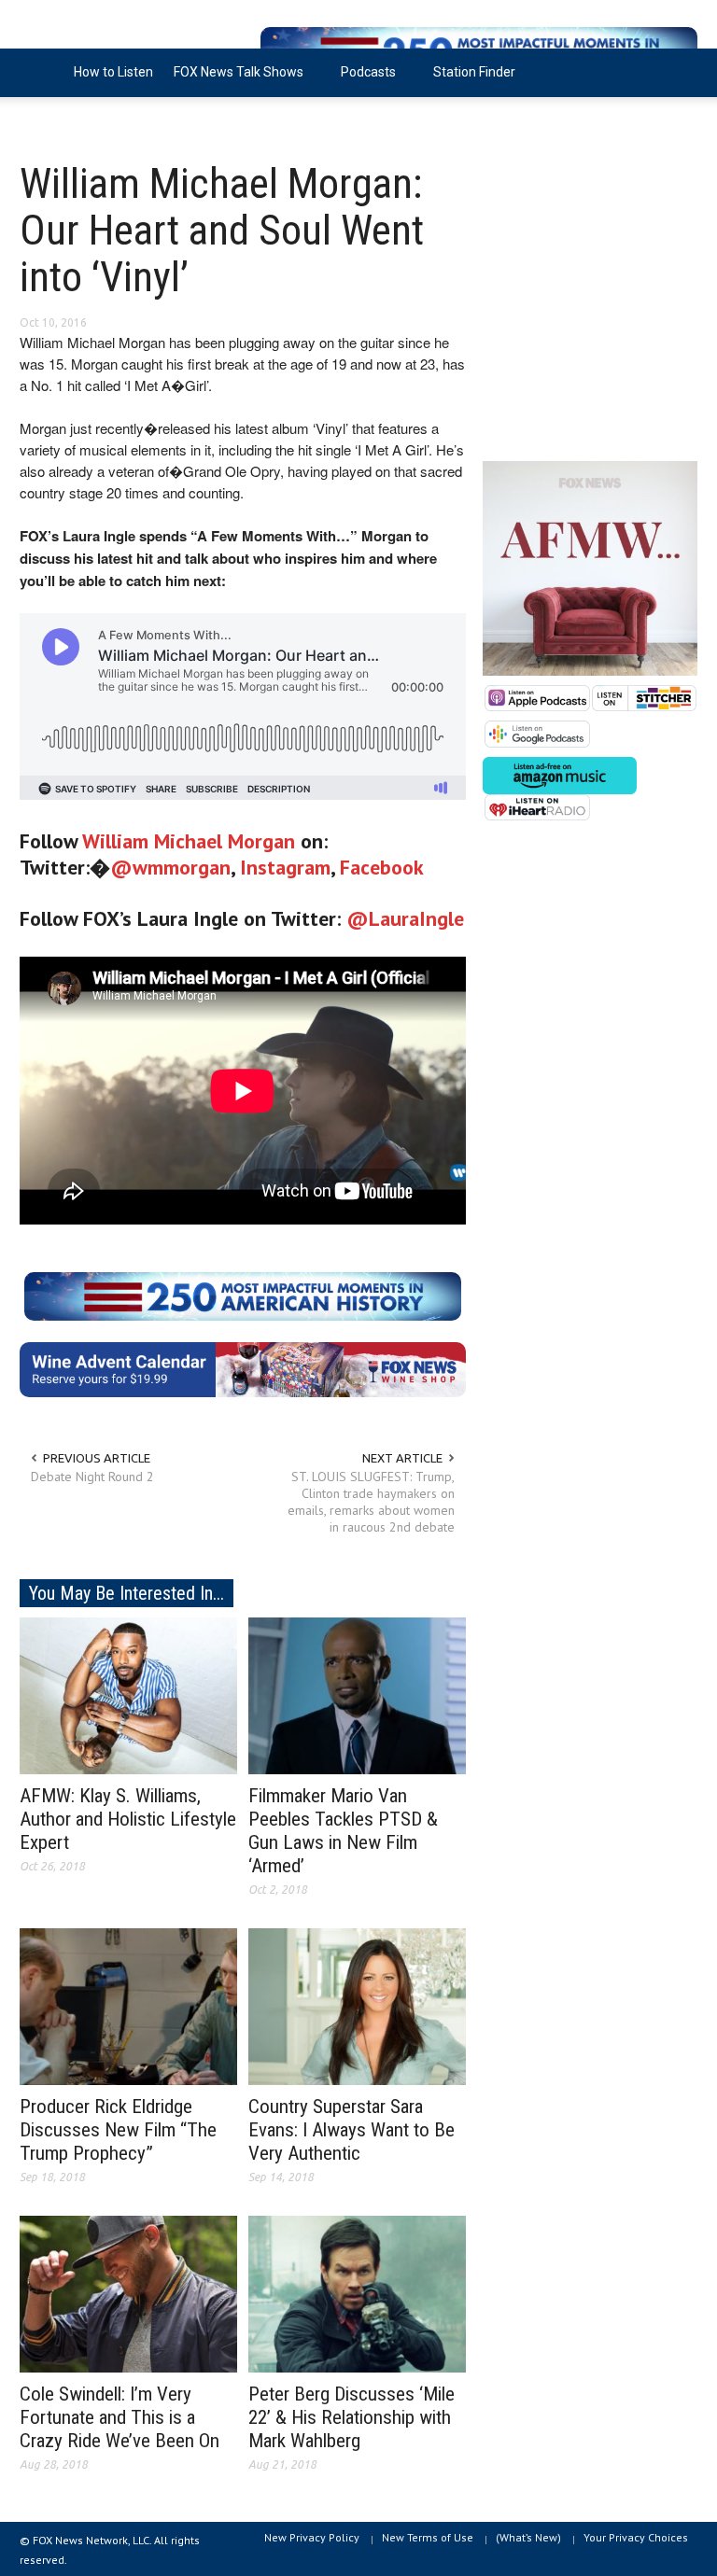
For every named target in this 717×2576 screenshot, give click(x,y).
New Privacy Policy (312, 2537)
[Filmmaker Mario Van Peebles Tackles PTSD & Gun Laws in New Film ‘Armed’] (357, 1695)
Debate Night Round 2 (92, 1477)
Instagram (285, 867)
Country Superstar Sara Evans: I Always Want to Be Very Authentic (351, 2130)
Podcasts (363, 81)
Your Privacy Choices (636, 2537)
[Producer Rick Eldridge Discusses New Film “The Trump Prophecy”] (128, 2006)
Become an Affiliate (88, 120)
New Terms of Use (428, 2537)
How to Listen (113, 72)
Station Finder (474, 72)
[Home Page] (42, 73)
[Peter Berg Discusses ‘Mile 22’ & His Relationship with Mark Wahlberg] (357, 2292)
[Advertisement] (590, 308)
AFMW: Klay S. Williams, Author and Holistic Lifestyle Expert (128, 1819)
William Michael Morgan (189, 841)
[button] (679, 71)
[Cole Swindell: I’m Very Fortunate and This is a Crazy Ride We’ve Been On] (128, 2292)
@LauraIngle (405, 918)
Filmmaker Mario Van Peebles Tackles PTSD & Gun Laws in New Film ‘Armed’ (343, 1831)
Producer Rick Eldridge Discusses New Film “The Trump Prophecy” (118, 2130)
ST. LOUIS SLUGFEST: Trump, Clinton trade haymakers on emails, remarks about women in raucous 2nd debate (371, 1502)
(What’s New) (528, 2537)
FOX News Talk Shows (233, 81)
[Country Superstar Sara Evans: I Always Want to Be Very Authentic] (357, 2006)
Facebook (382, 867)
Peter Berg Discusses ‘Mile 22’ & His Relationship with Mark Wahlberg (351, 2417)
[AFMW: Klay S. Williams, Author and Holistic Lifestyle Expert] (128, 1695)
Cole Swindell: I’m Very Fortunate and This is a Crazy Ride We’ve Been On (119, 2417)
